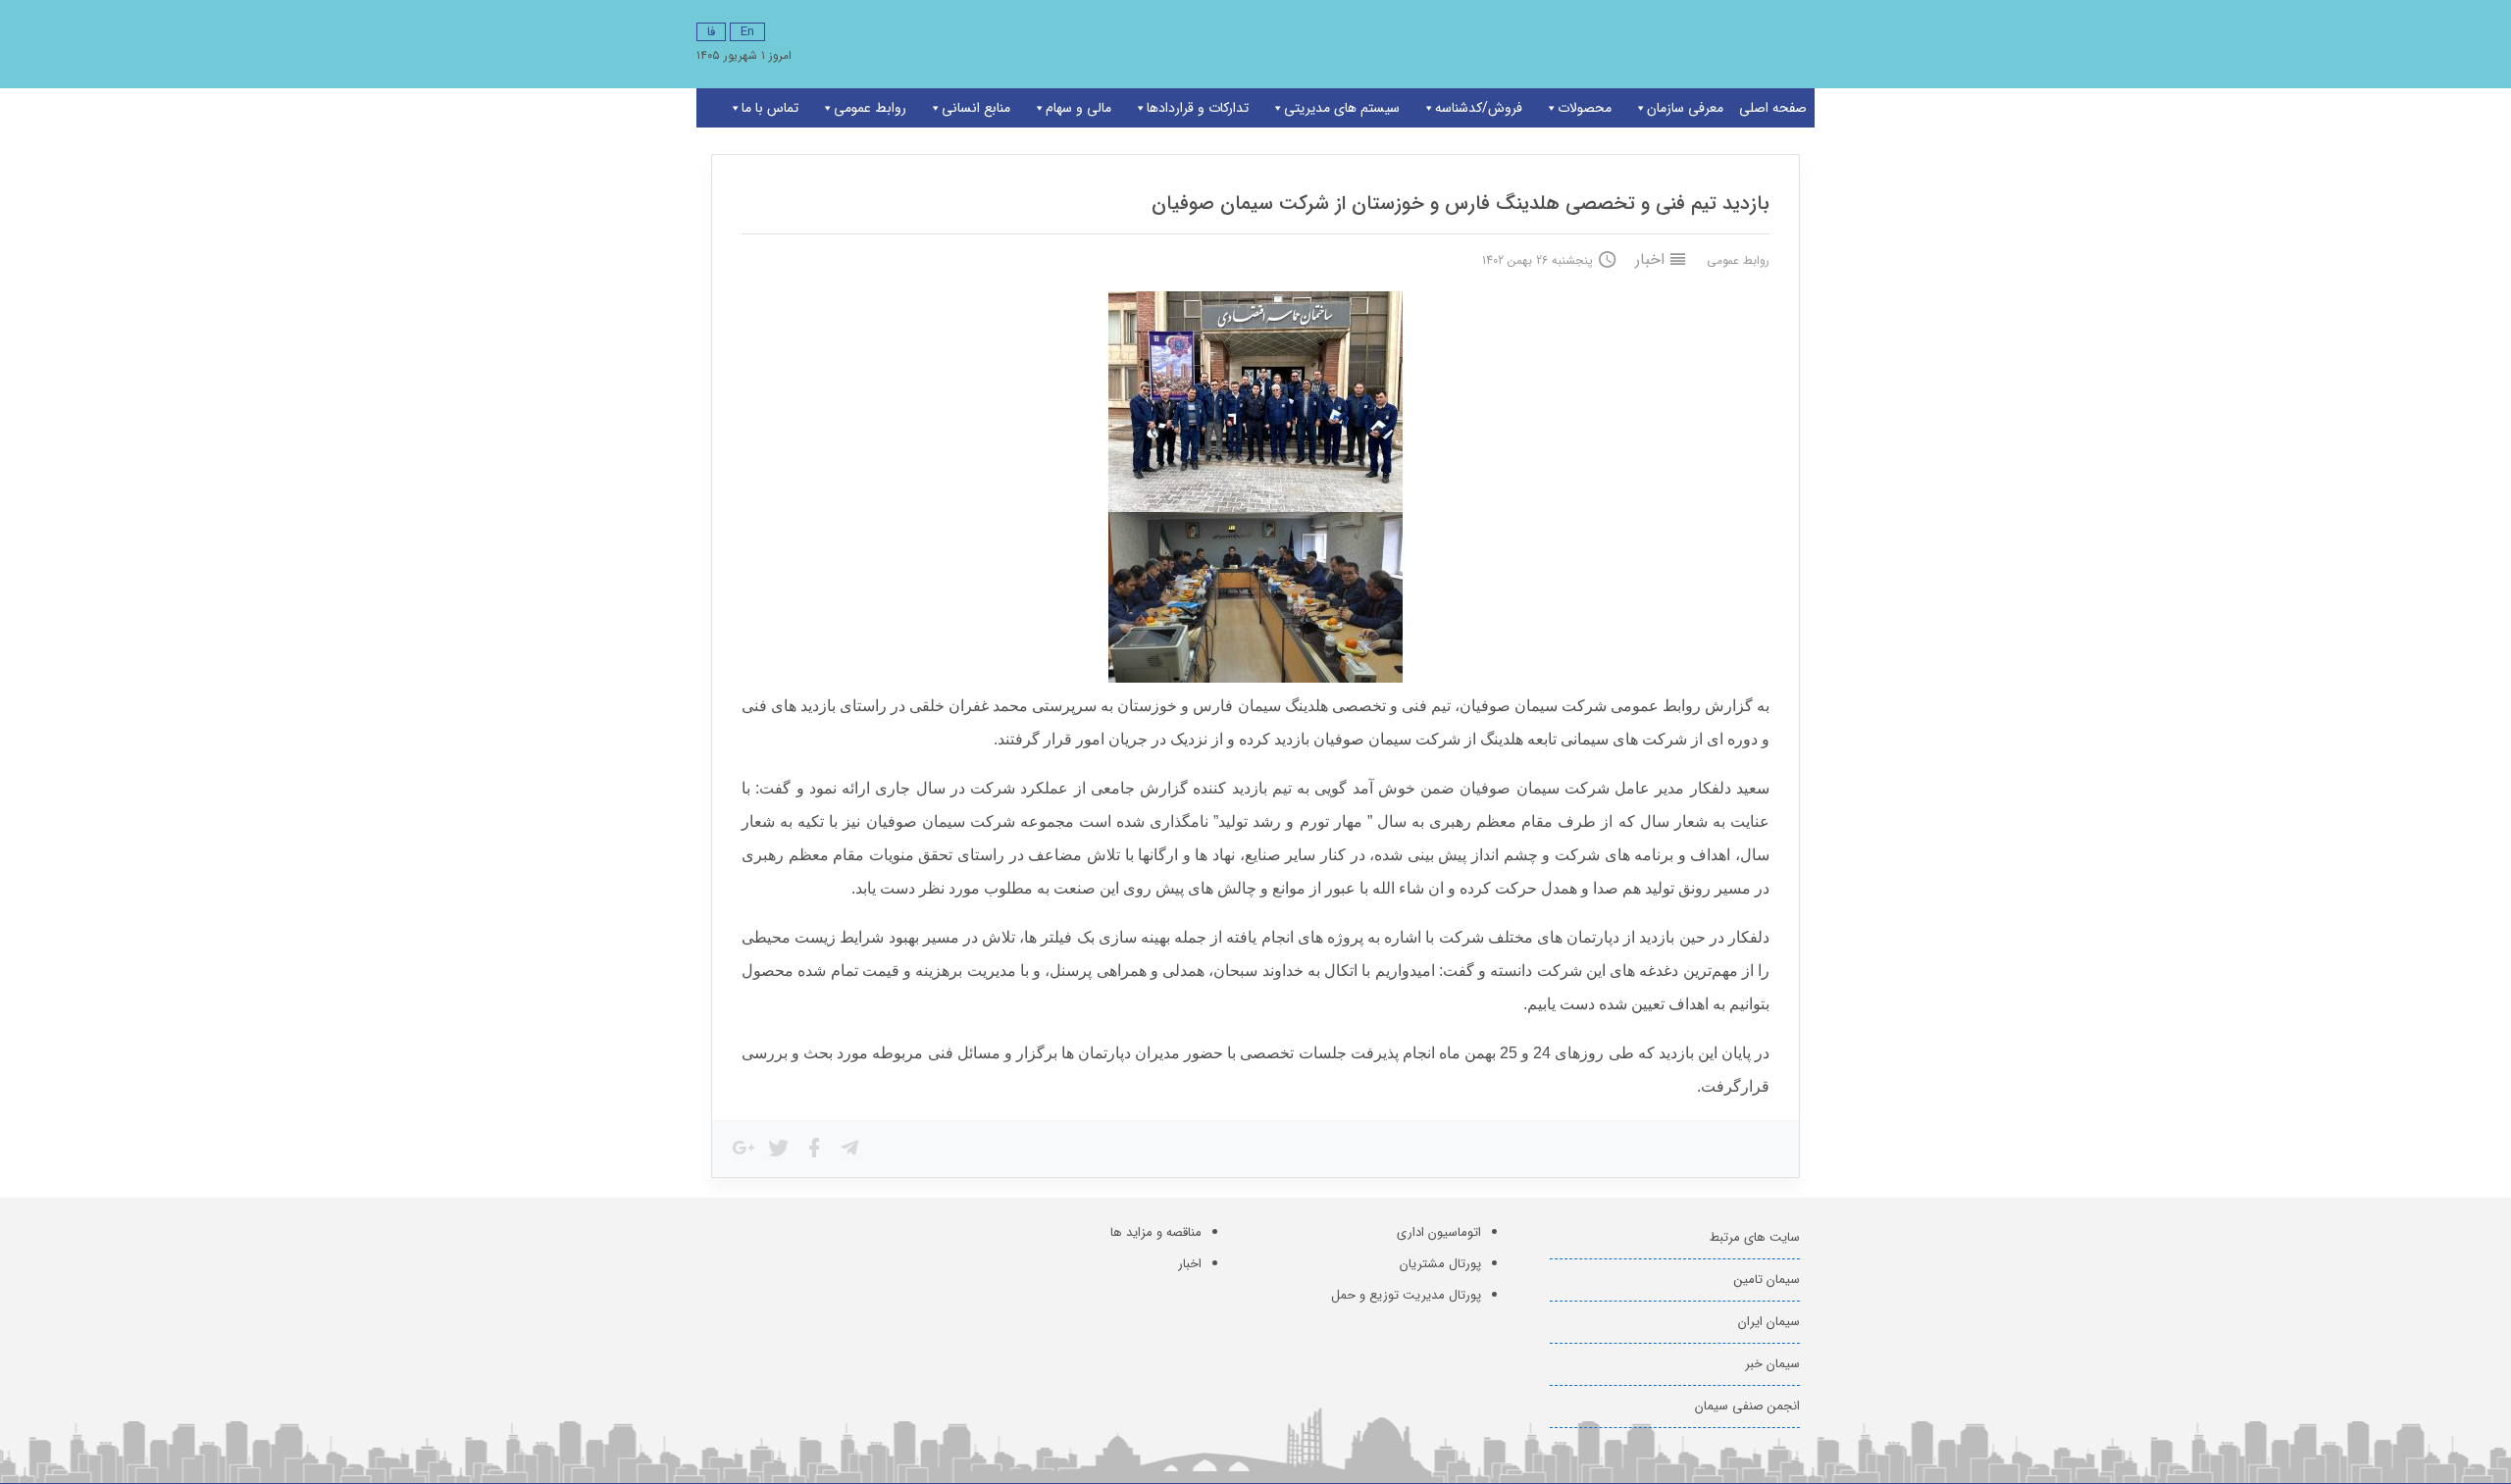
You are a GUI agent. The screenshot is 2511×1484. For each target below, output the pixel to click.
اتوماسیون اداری (1439, 1232)
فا (711, 32)
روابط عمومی (870, 108)
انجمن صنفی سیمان (1747, 1406)
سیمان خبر (1772, 1364)
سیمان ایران (1769, 1322)
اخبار (1650, 259)
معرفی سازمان (1685, 108)
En (747, 32)
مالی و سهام (1078, 108)
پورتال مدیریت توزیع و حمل (1406, 1295)
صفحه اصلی (1773, 108)
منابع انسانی (976, 108)
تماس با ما (770, 108)
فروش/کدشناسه (1479, 108)
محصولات (1585, 108)
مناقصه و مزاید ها (1156, 1232)
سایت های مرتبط (1755, 1237)
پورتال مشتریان (1440, 1264)
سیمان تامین (1767, 1279)
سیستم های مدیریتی (1342, 108)
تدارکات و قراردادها (1198, 108)
